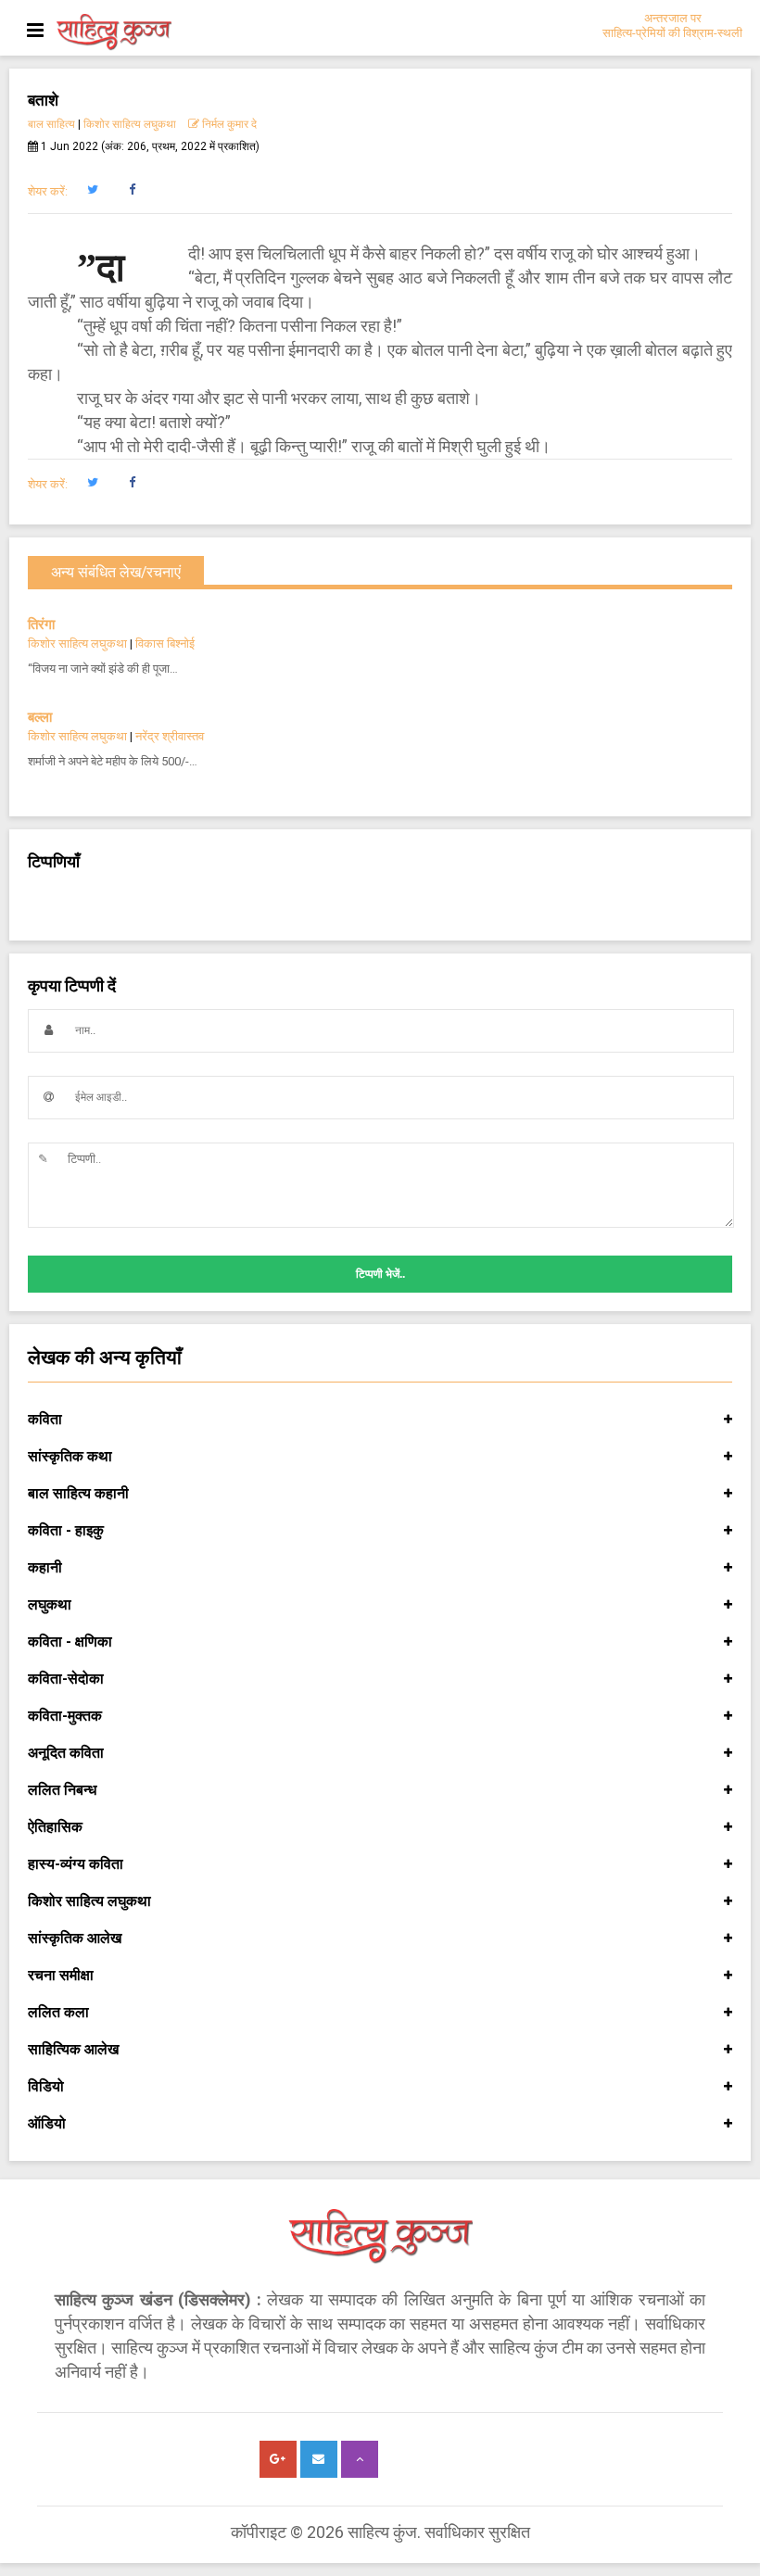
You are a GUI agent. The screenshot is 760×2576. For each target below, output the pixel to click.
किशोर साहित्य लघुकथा (130, 124)
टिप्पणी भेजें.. (380, 1274)
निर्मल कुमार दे (228, 124)
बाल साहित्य (51, 124)
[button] (92, 190)
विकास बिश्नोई (165, 644)
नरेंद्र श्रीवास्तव (170, 736)
